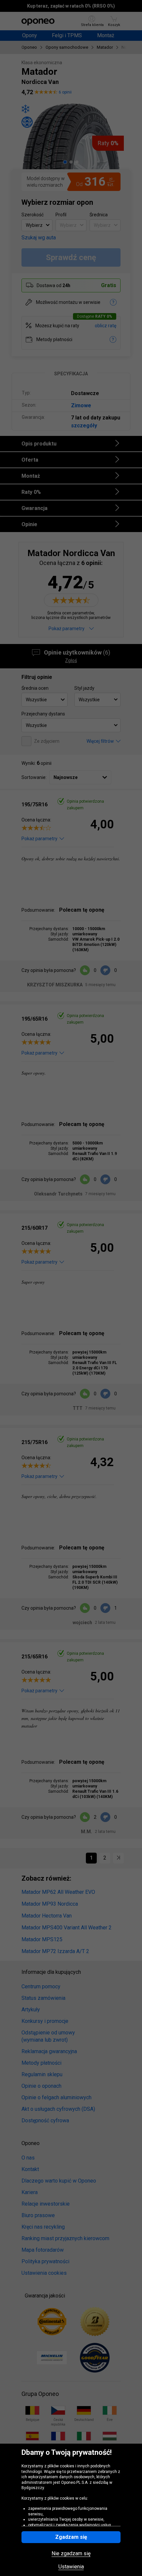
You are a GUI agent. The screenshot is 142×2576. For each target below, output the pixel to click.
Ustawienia (71, 2567)
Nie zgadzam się (71, 2554)
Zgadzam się (71, 2537)
